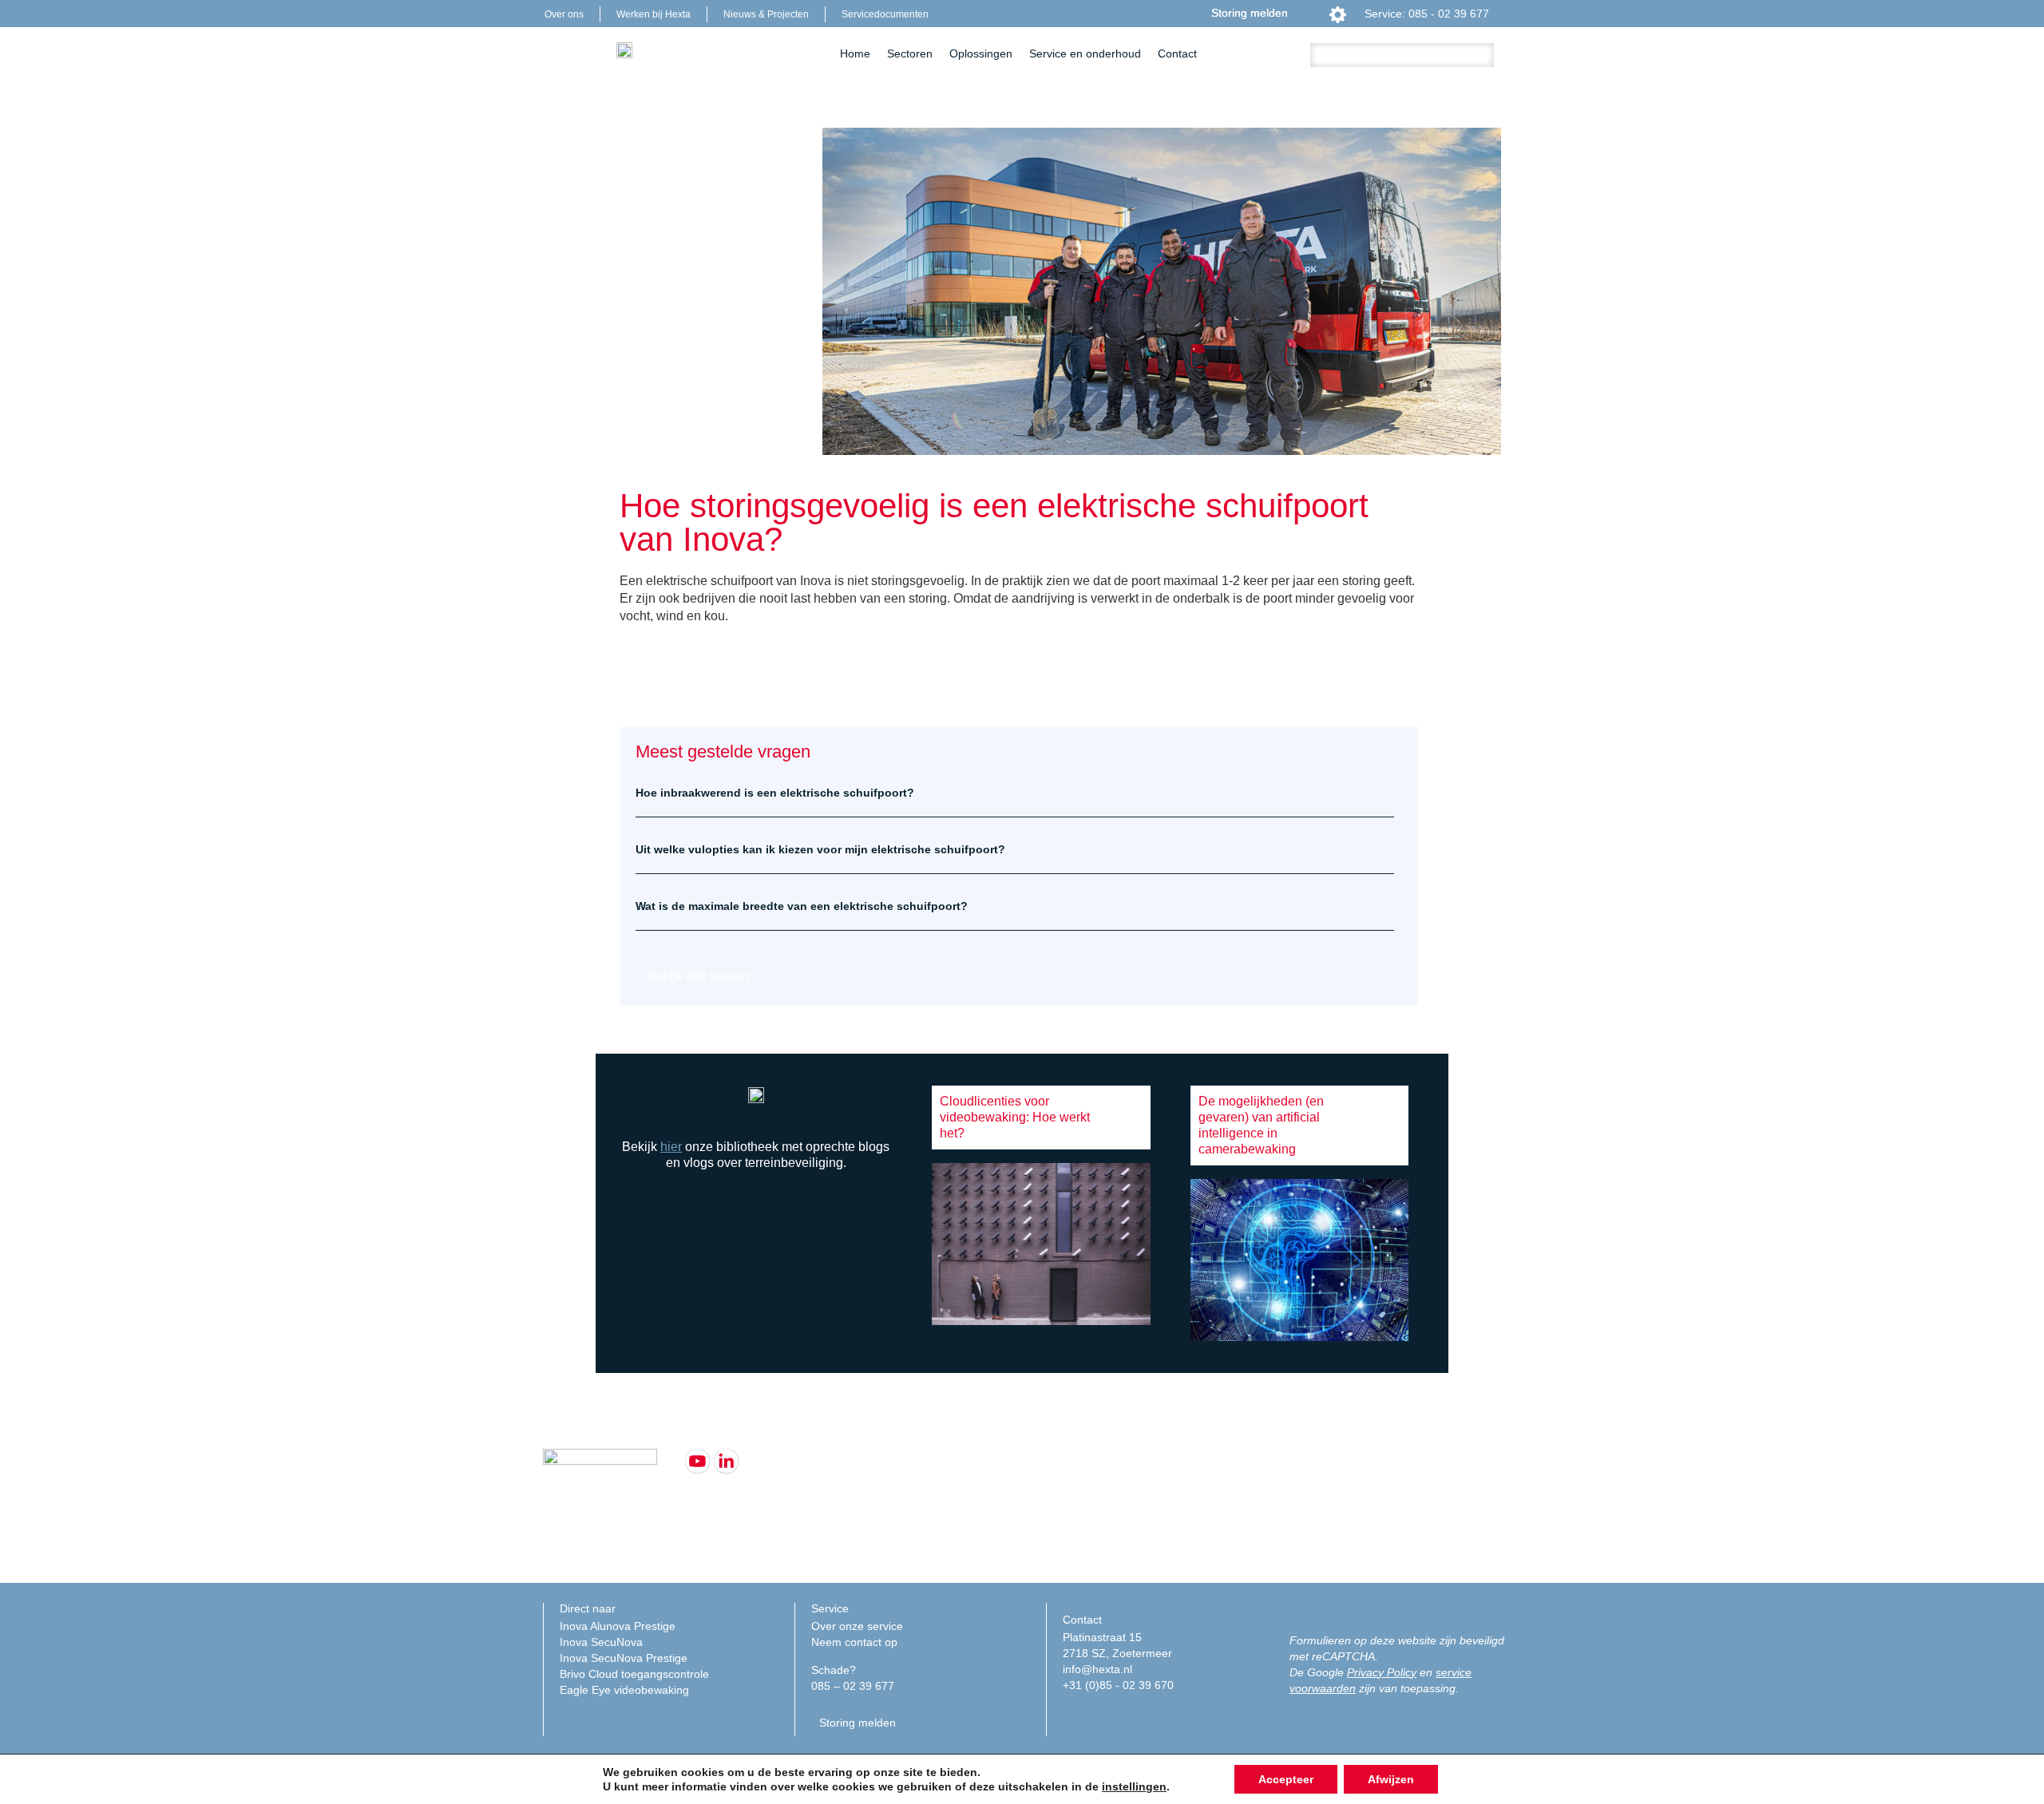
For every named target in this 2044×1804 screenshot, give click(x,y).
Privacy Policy (1382, 1672)
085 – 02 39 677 (853, 1686)
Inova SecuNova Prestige (624, 1658)
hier (671, 1147)
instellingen (1134, 1786)
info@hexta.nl (1097, 1669)
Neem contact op (854, 1642)
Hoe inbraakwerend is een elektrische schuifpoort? (775, 793)
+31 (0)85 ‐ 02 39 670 (1118, 1685)
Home (855, 53)
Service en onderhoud (1085, 53)
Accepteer (1286, 1779)
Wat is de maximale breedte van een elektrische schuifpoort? (802, 906)
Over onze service (857, 1626)
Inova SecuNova (601, 1642)
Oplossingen (981, 53)
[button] (1015, 793)
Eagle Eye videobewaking (624, 1690)
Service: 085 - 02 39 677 (1427, 14)
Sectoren (910, 53)
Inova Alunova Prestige (618, 1626)
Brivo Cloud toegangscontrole (634, 1674)
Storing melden (1250, 13)
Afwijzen (1391, 1779)
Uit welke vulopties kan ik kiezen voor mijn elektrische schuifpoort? (820, 849)
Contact (1177, 53)
